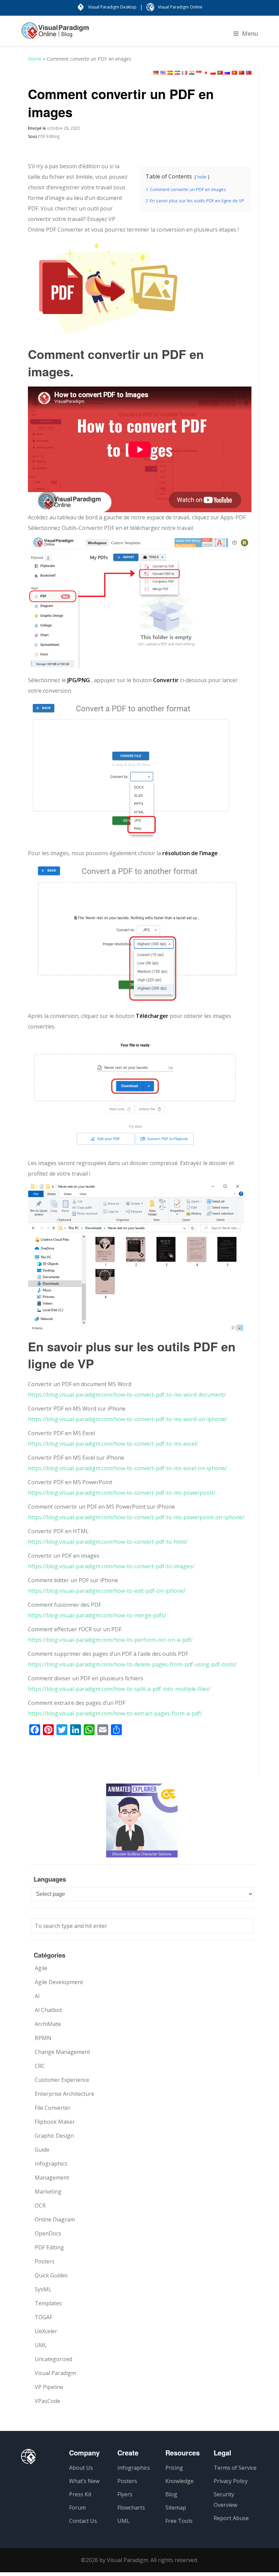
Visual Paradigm (55, 2373)
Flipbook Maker (55, 2122)
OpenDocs (48, 2233)
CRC (40, 2066)
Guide (42, 2150)
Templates (48, 2303)
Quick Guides (51, 2275)
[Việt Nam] (234, 73)
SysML (43, 2289)
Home (35, 59)
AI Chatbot (48, 2010)
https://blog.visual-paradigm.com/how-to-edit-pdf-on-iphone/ (107, 1591)
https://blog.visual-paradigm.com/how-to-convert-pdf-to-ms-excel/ (113, 1444)
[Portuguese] (220, 73)
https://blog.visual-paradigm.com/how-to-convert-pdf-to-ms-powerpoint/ (122, 1493)
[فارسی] (177, 73)
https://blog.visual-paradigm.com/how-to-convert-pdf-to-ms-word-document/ (127, 1395)
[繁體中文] (249, 73)
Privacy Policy (231, 2481)
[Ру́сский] (227, 73)
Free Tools (179, 2521)
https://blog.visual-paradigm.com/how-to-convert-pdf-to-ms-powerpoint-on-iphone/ (136, 1517)
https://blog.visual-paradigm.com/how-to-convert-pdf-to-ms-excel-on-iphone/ (127, 1468)
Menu (250, 33)
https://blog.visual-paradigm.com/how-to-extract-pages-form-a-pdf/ (115, 1713)
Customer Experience (62, 2080)
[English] (163, 73)
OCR (40, 2205)
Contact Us (83, 2521)
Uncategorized (53, 2359)
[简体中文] (242, 73)
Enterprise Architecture (64, 2094)
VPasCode (47, 2401)
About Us (81, 2468)
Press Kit (80, 2494)
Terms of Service (235, 2468)
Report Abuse (231, 2518)
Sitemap (176, 2508)
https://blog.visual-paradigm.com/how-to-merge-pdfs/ (97, 1615)
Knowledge (179, 2481)
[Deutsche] (156, 73)
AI (37, 1996)
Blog (171, 2494)
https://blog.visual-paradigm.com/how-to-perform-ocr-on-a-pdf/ (110, 1640)
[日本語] (206, 73)
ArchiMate (48, 2024)
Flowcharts (131, 2508)
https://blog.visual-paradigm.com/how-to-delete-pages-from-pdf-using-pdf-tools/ (132, 1664)
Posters (45, 2261)
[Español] (170, 73)
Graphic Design (54, 2136)
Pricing (174, 2468)
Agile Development (59, 1982)
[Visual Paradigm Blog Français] (55, 34)
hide (202, 177)
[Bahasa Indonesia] (199, 73)
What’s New (84, 2481)
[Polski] (213, 73)
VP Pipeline (49, 2387)
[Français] (184, 73)
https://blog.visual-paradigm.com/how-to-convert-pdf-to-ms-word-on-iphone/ (128, 1419)
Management (52, 2178)
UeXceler (46, 2331)
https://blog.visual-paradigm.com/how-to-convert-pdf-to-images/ (111, 1566)
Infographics (51, 2164)
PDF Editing (49, 136)
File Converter (53, 2108)
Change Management (62, 2052)
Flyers (125, 2494)
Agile (41, 1968)
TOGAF (44, 2317)
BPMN (43, 2038)
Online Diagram (55, 2219)
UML (41, 2345)
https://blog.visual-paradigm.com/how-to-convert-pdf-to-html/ (108, 1542)
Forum (77, 2508)
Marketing (48, 2192)
